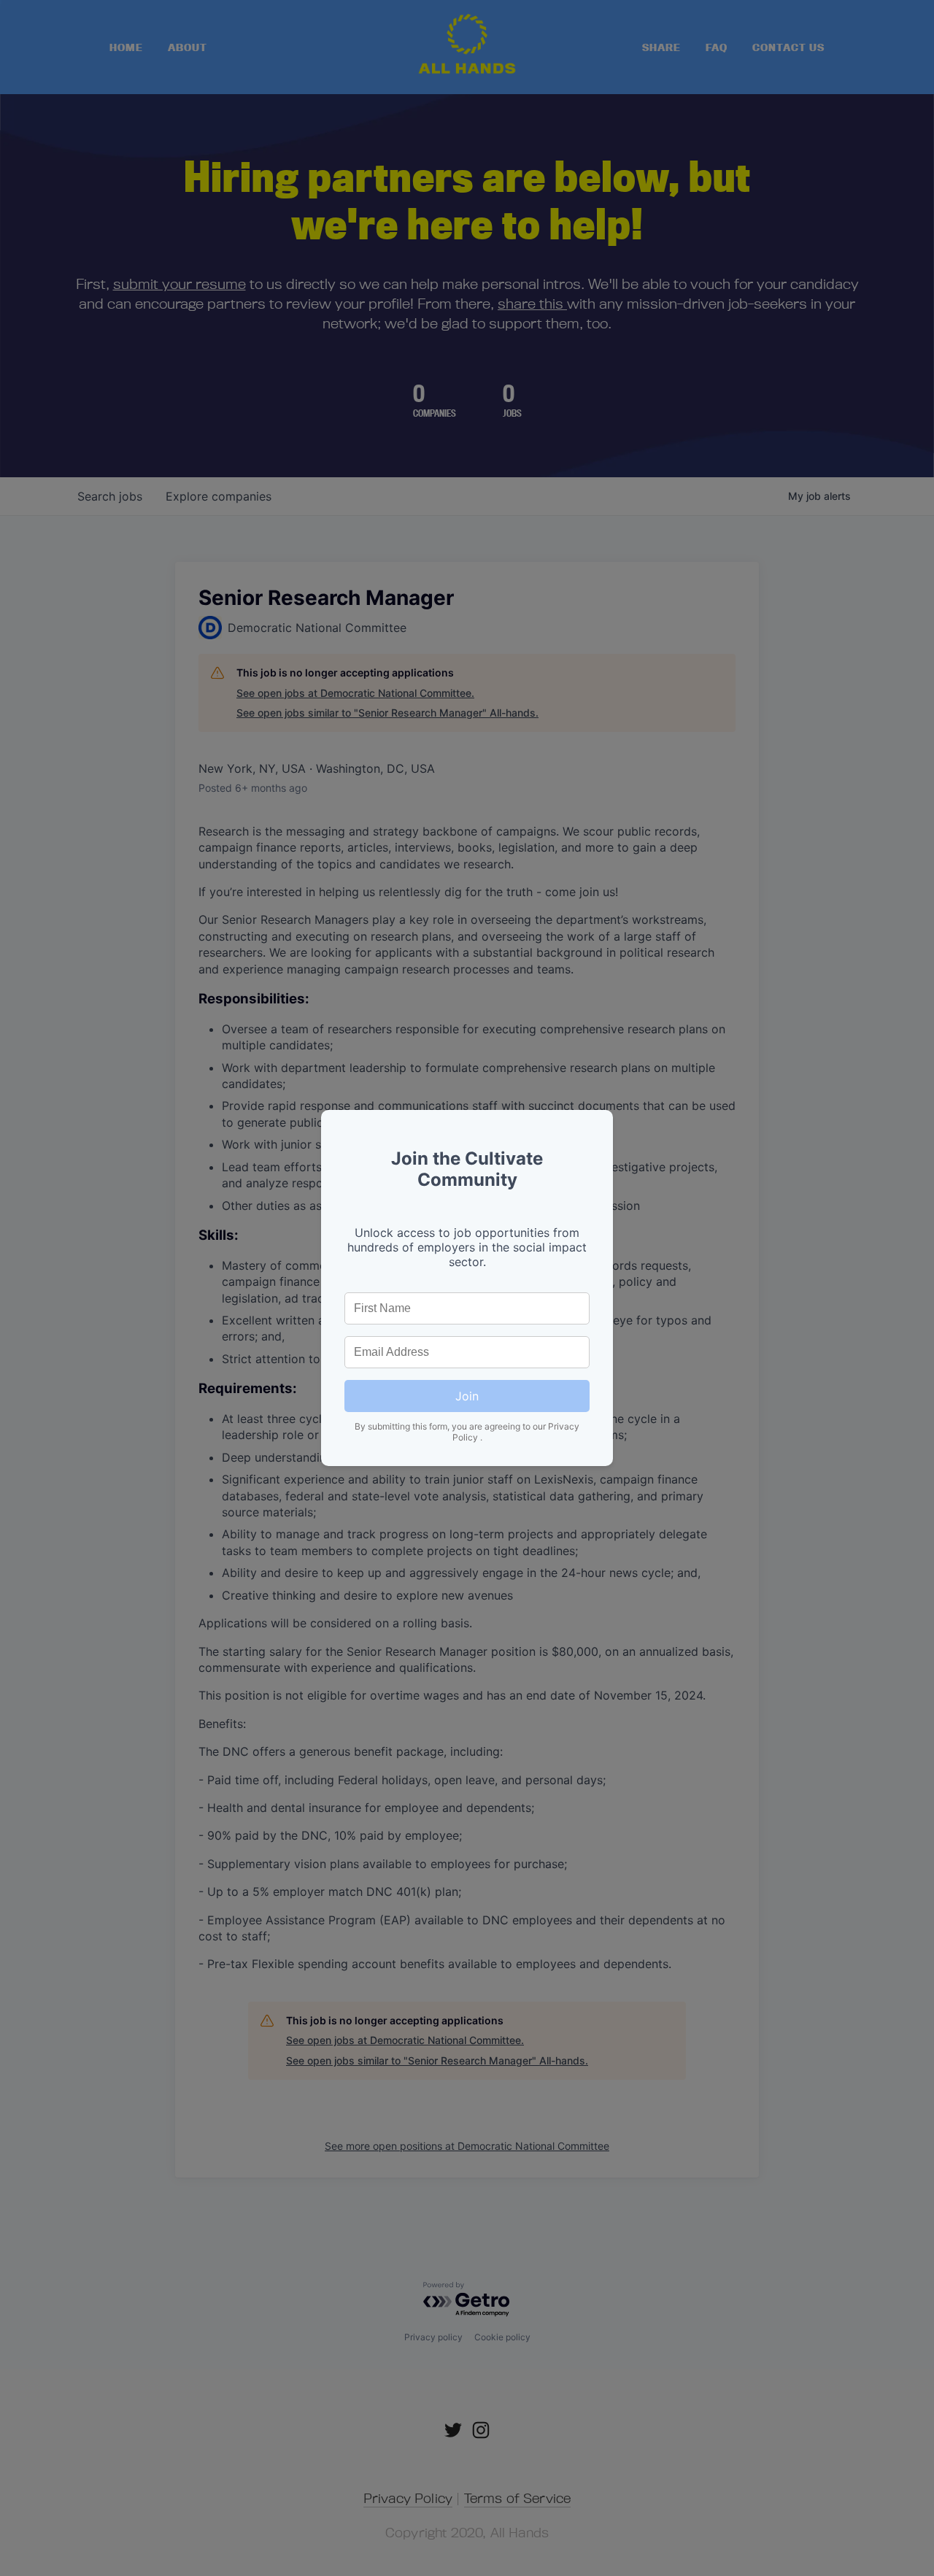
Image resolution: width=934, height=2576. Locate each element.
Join (467, 1396)
